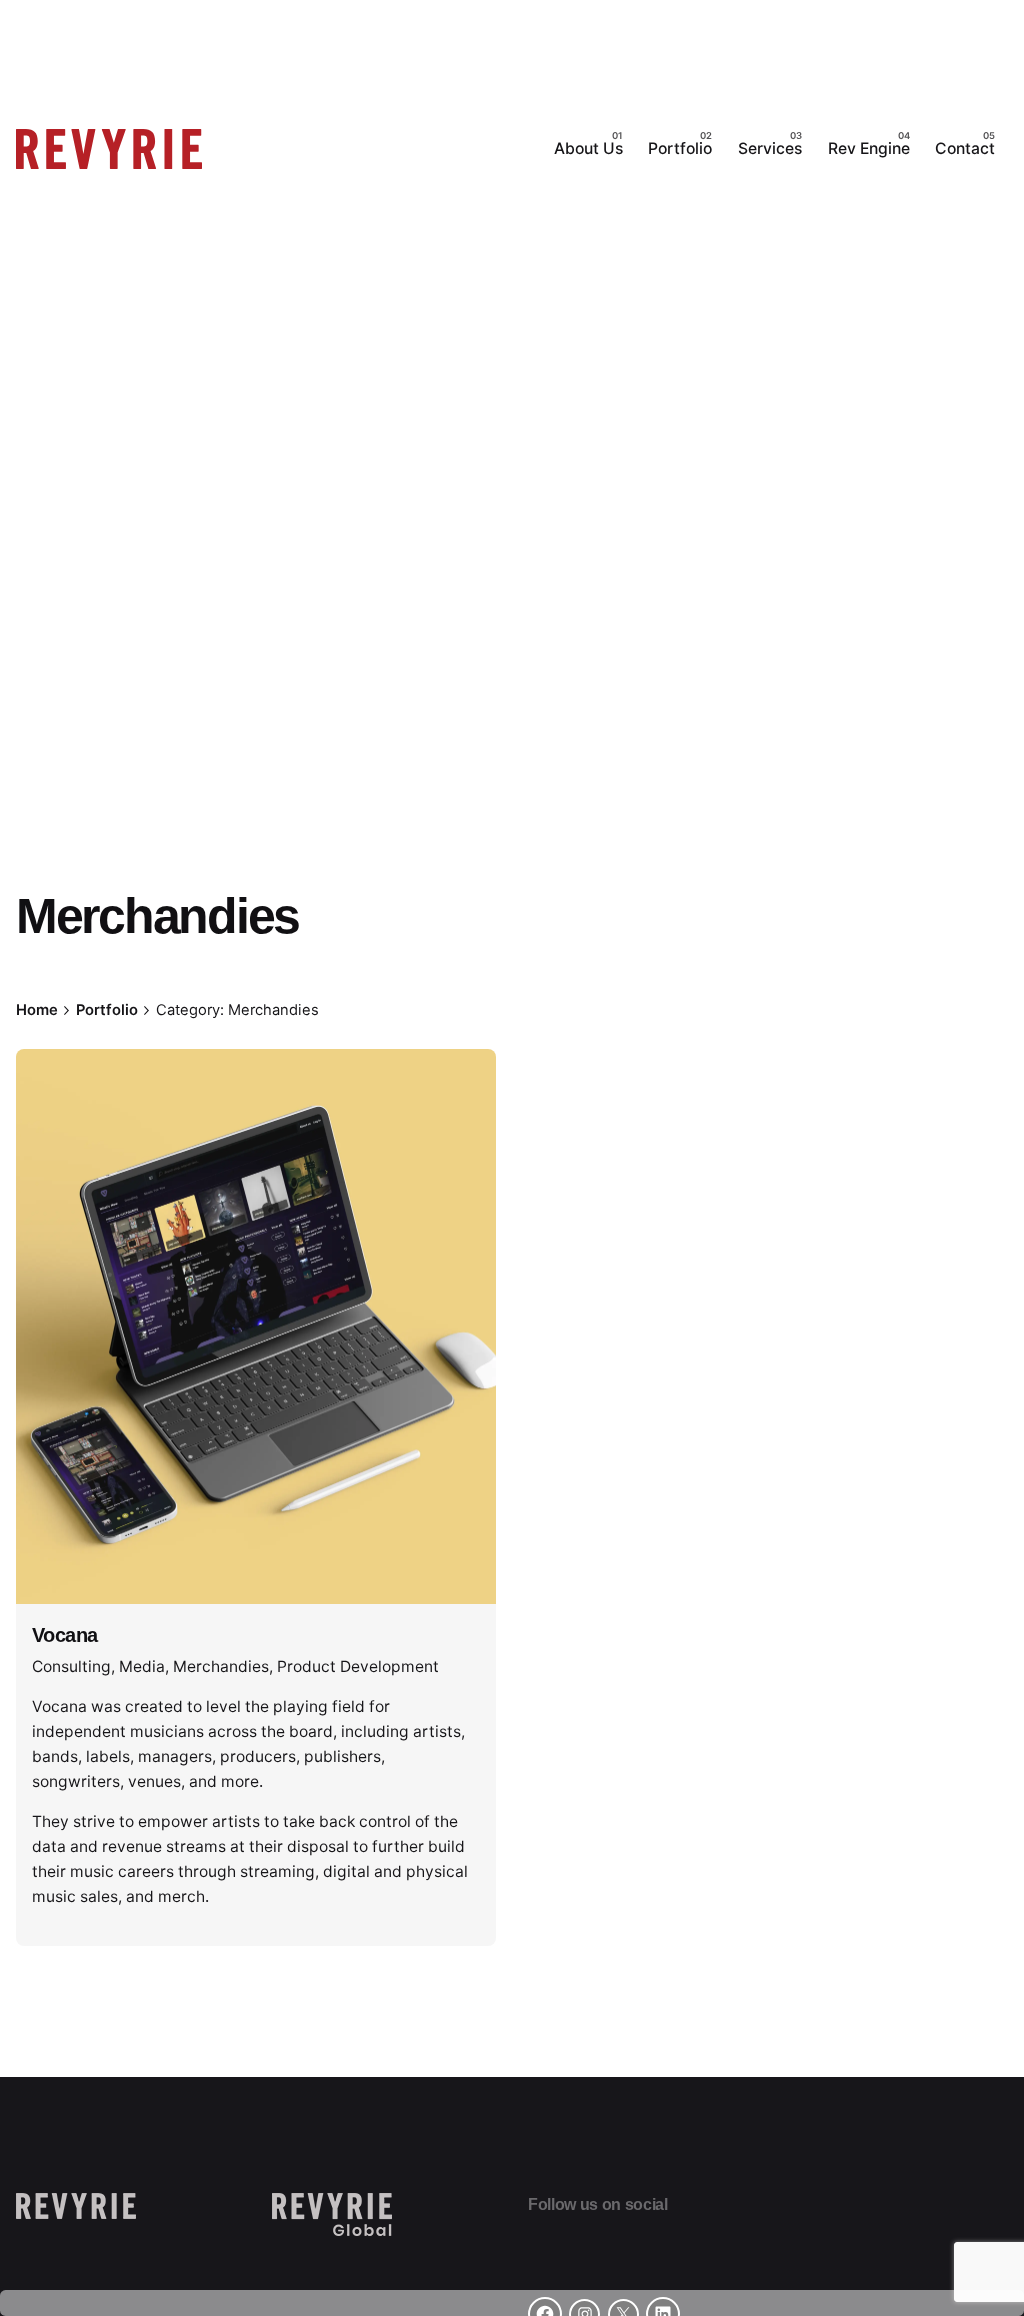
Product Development (358, 1666)
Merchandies (221, 1666)
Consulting (71, 1666)
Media (142, 1666)
